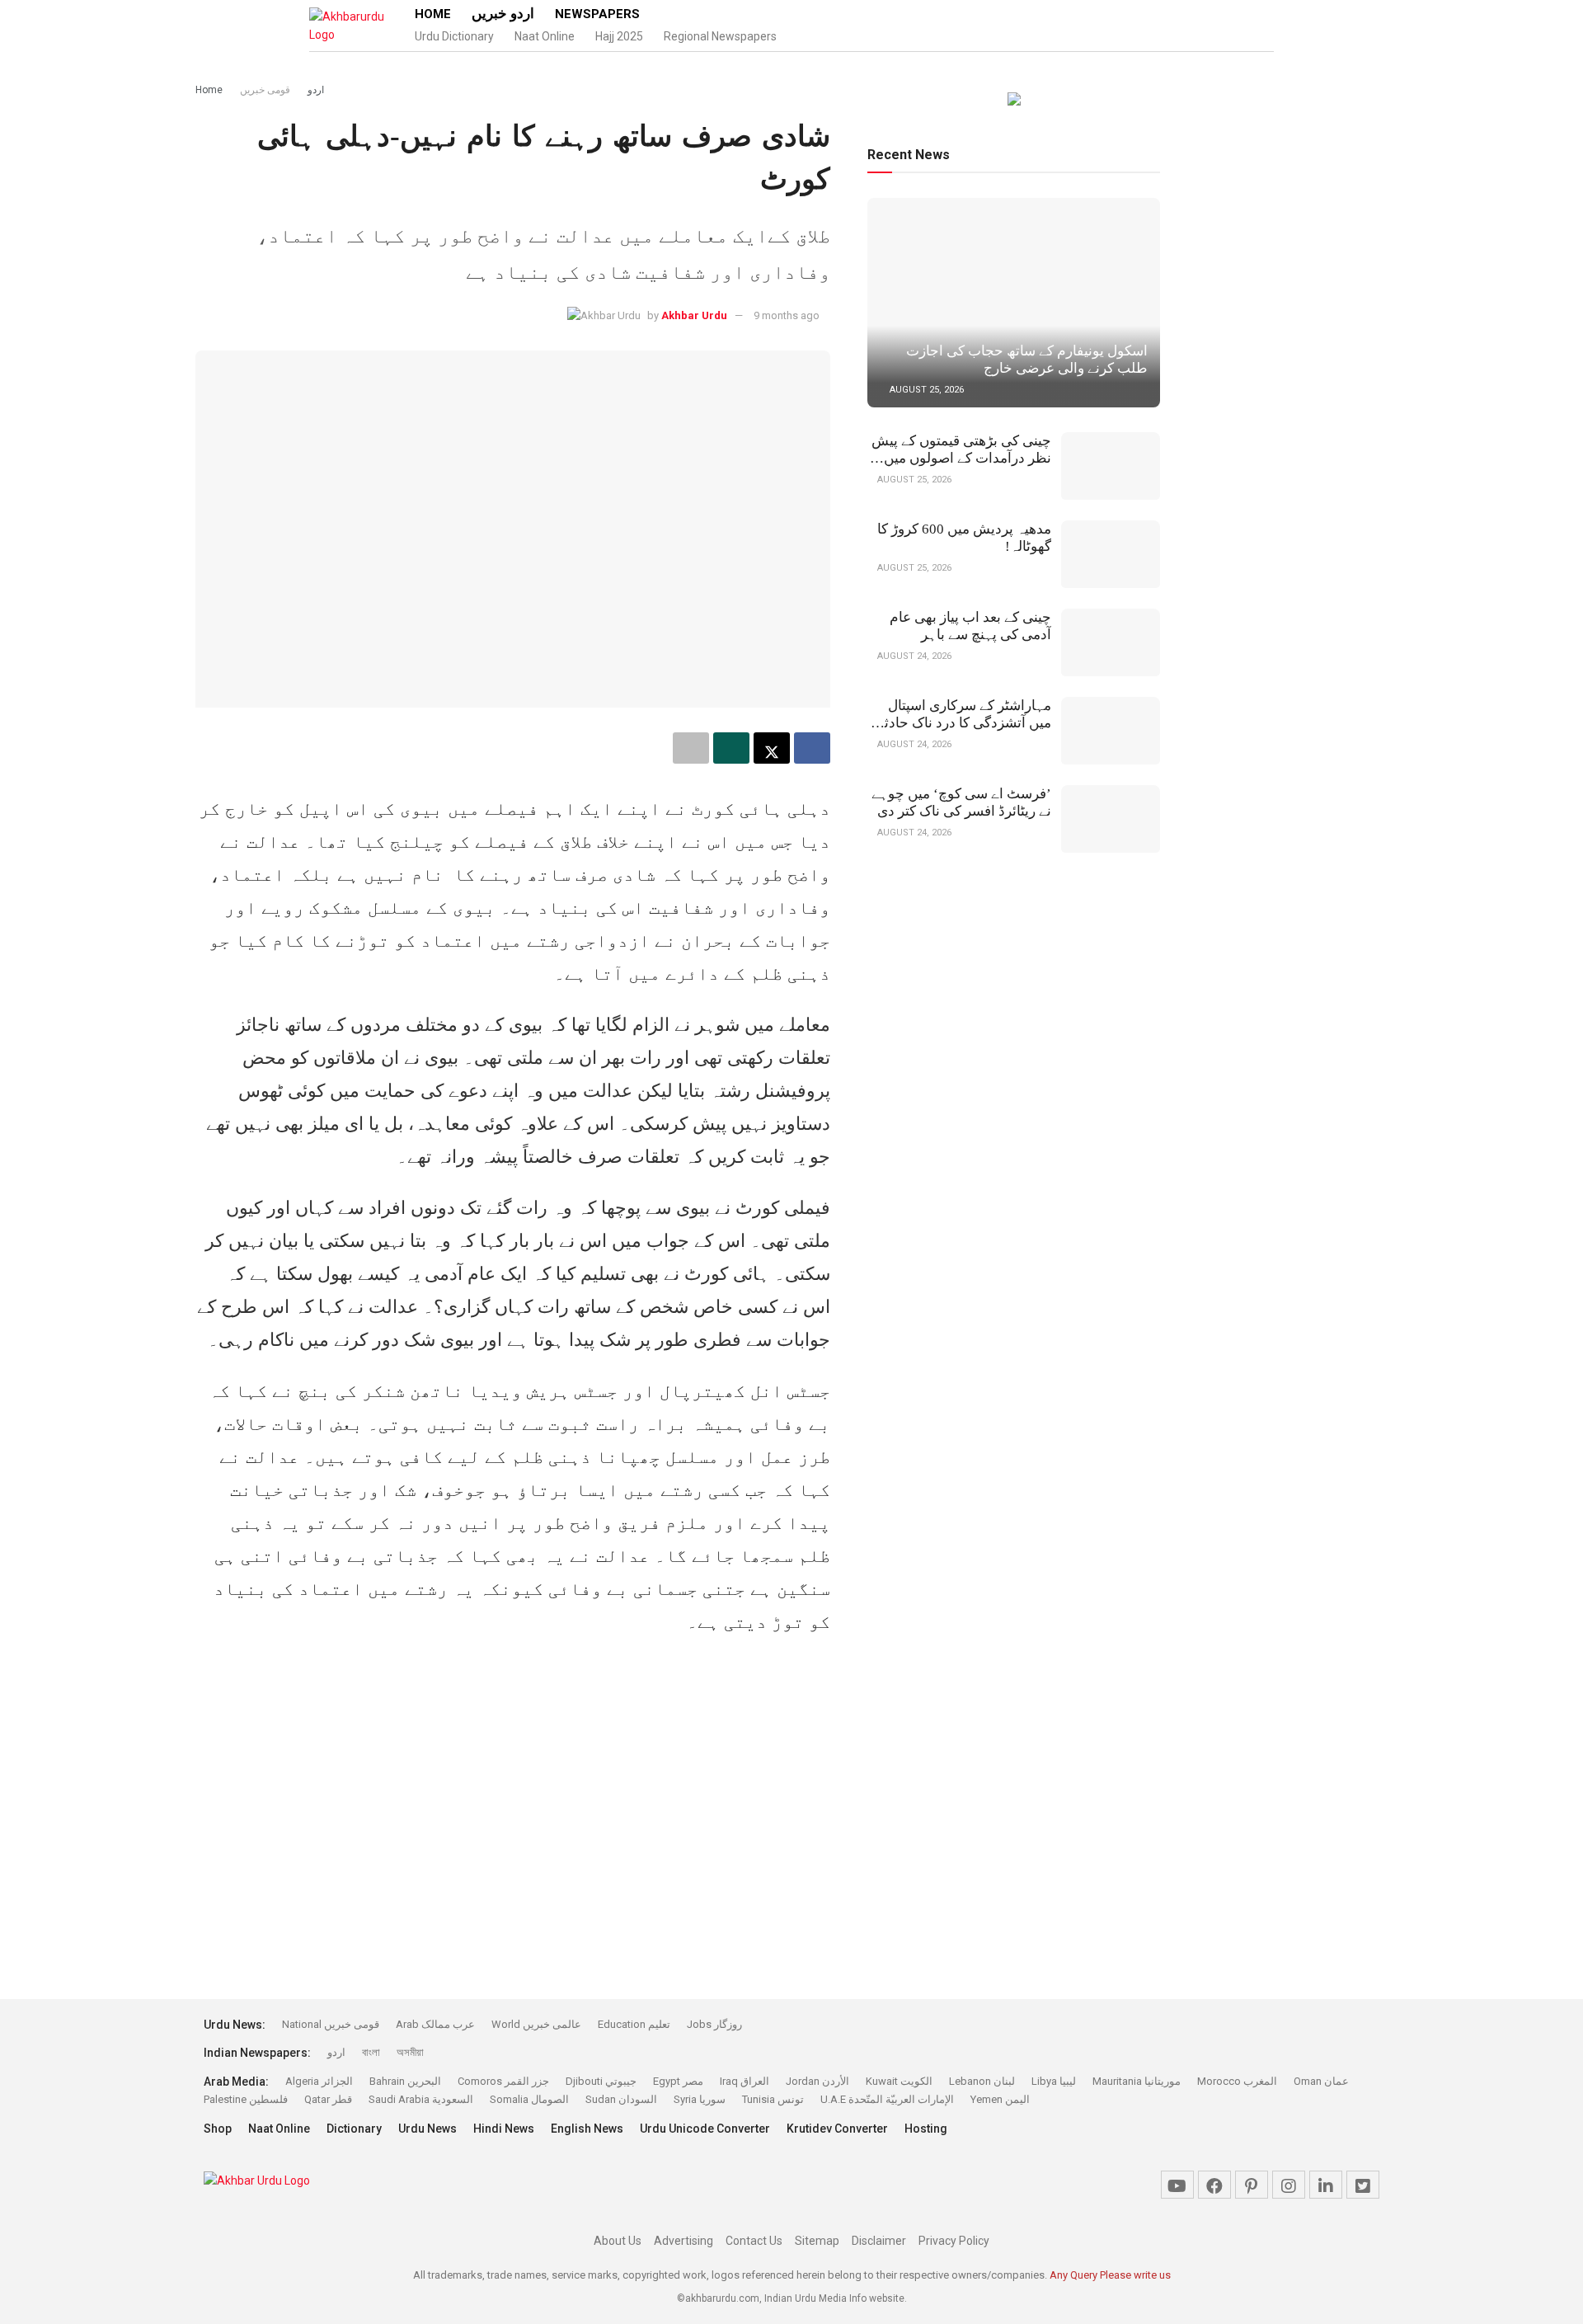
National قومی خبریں (331, 2024)
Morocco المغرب (1237, 2081)
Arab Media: (236, 2082)
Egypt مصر (678, 2081)
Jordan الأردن (817, 2081)
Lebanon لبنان (982, 2081)
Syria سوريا (700, 2099)
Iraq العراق (745, 2081)
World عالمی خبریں (536, 2024)
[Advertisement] (94, 247)
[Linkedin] (1326, 2185)
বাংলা (371, 2052)
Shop (218, 2129)
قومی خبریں (265, 90)
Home (433, 14)
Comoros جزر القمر (503, 2081)
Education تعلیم (634, 2024)
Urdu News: (235, 2025)
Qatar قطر (328, 2099)
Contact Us (754, 2241)
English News (587, 2129)
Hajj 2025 (619, 36)
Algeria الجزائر (319, 2081)
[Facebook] (1214, 2185)
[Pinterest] (1252, 2185)
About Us (618, 2241)
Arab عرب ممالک (435, 2024)
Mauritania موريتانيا (1137, 2081)
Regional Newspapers (720, 36)
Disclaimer (879, 2241)
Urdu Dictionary (454, 36)
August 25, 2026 (925, 390)
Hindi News (504, 2129)
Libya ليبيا (1054, 2081)
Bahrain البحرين (405, 2081)
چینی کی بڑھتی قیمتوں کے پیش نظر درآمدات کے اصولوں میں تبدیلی (961, 458)
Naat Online (545, 36)
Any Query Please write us (1110, 2275)
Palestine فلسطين (246, 2099)
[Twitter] (1363, 2185)
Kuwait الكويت (899, 2081)
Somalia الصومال (529, 2099)
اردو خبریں (503, 14)
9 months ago (787, 315)
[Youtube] (1177, 2185)
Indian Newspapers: (257, 2053)
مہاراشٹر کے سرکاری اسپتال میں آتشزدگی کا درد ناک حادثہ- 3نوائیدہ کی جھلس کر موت (961, 723)
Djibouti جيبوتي (601, 2081)
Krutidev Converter (837, 2129)
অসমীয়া (410, 2052)
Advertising (683, 2241)
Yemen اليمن (1000, 2099)
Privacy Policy (954, 2241)
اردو (316, 90)
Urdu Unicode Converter (705, 2129)
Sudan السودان (621, 2099)
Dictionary (354, 2129)
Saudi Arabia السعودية (421, 2099)
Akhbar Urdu (694, 315)
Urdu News (427, 2129)
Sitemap (817, 2241)
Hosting (926, 2129)
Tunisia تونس (773, 2099)
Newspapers (597, 14)
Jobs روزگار (714, 2024)
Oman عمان (1321, 2081)
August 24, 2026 (913, 656)
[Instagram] (1289, 2185)
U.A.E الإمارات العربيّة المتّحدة (887, 2099)
